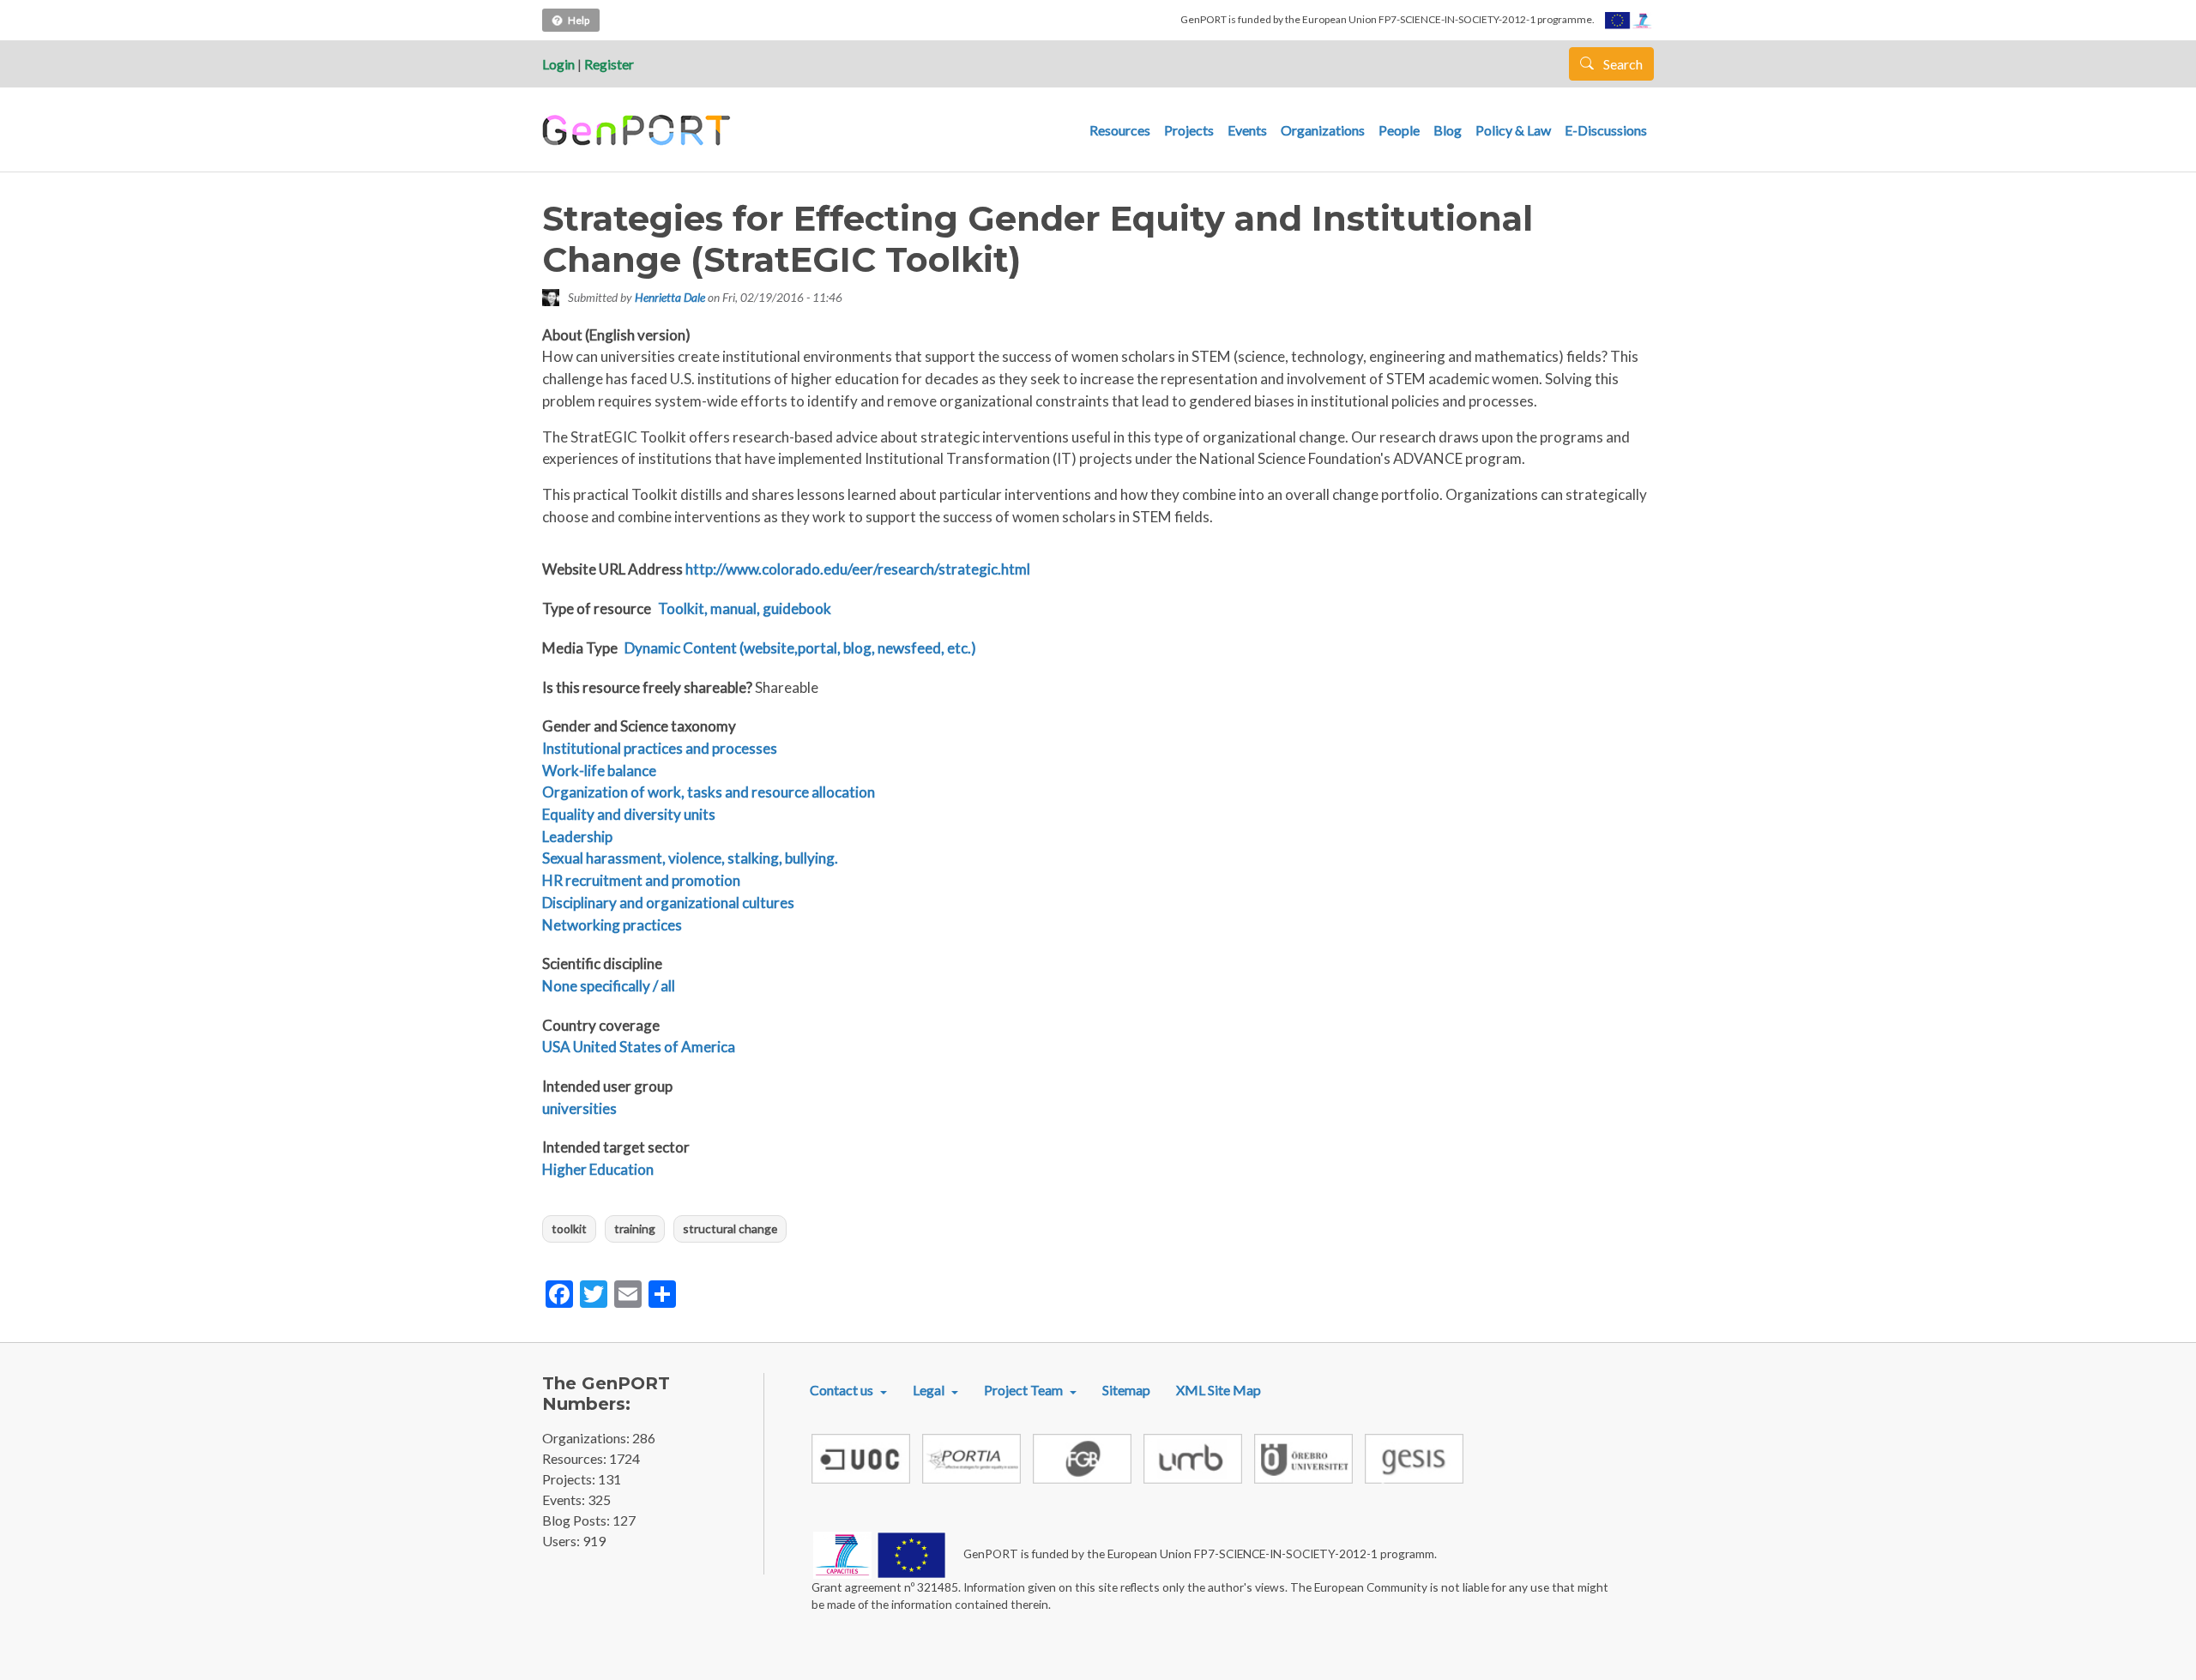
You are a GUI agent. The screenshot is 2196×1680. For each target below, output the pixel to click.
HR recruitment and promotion (641, 880)
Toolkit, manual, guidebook (745, 608)
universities (579, 1108)
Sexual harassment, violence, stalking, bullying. (690, 858)
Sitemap (1126, 1390)
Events (1247, 130)
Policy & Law (1513, 130)
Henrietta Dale (670, 297)
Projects (1189, 130)
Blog (1448, 130)
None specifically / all (609, 986)
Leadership (577, 837)
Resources (1120, 130)
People (1399, 130)
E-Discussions (1606, 130)
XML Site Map (1219, 1390)
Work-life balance (599, 771)
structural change (730, 1228)
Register (609, 64)
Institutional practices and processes (660, 748)
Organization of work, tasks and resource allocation (709, 792)
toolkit (569, 1228)
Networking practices (612, 925)
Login (558, 64)
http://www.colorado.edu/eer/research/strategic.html (858, 569)
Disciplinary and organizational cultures (668, 903)
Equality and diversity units (629, 814)
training (635, 1228)
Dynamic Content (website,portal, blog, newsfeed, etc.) (800, 648)
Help (579, 20)
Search (1622, 64)
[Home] (639, 130)
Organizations (1323, 130)
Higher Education (598, 1169)
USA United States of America (639, 1047)
